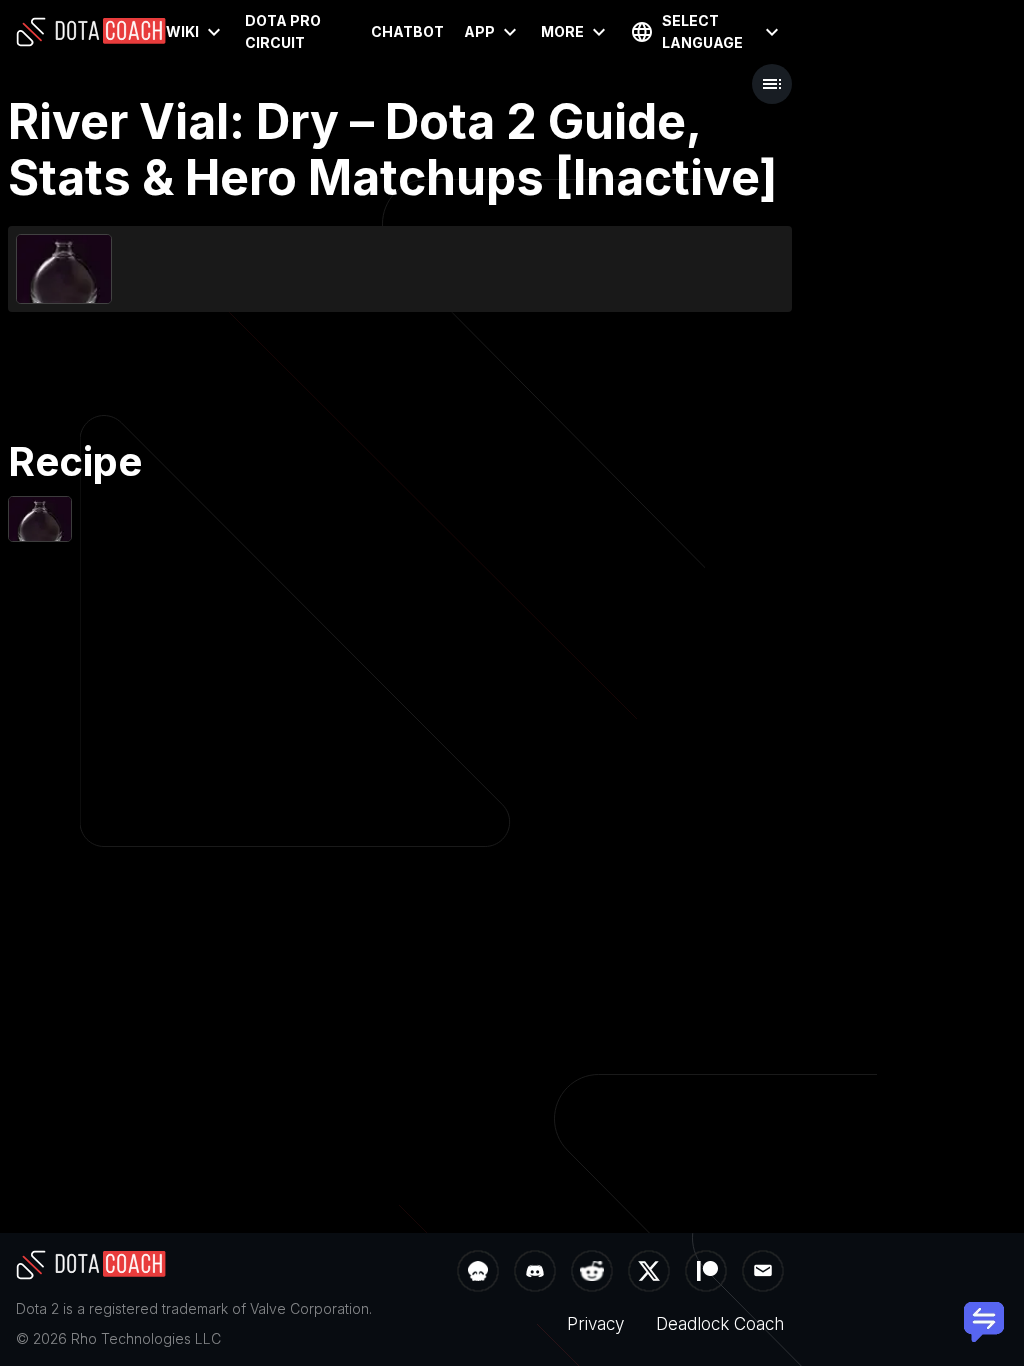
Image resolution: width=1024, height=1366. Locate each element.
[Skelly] (478, 1273)
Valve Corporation (309, 1308)
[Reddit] (592, 1273)
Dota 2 (37, 1308)
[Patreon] (706, 1273)
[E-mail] (763, 1273)
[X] (649, 1273)
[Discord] (535, 1273)
